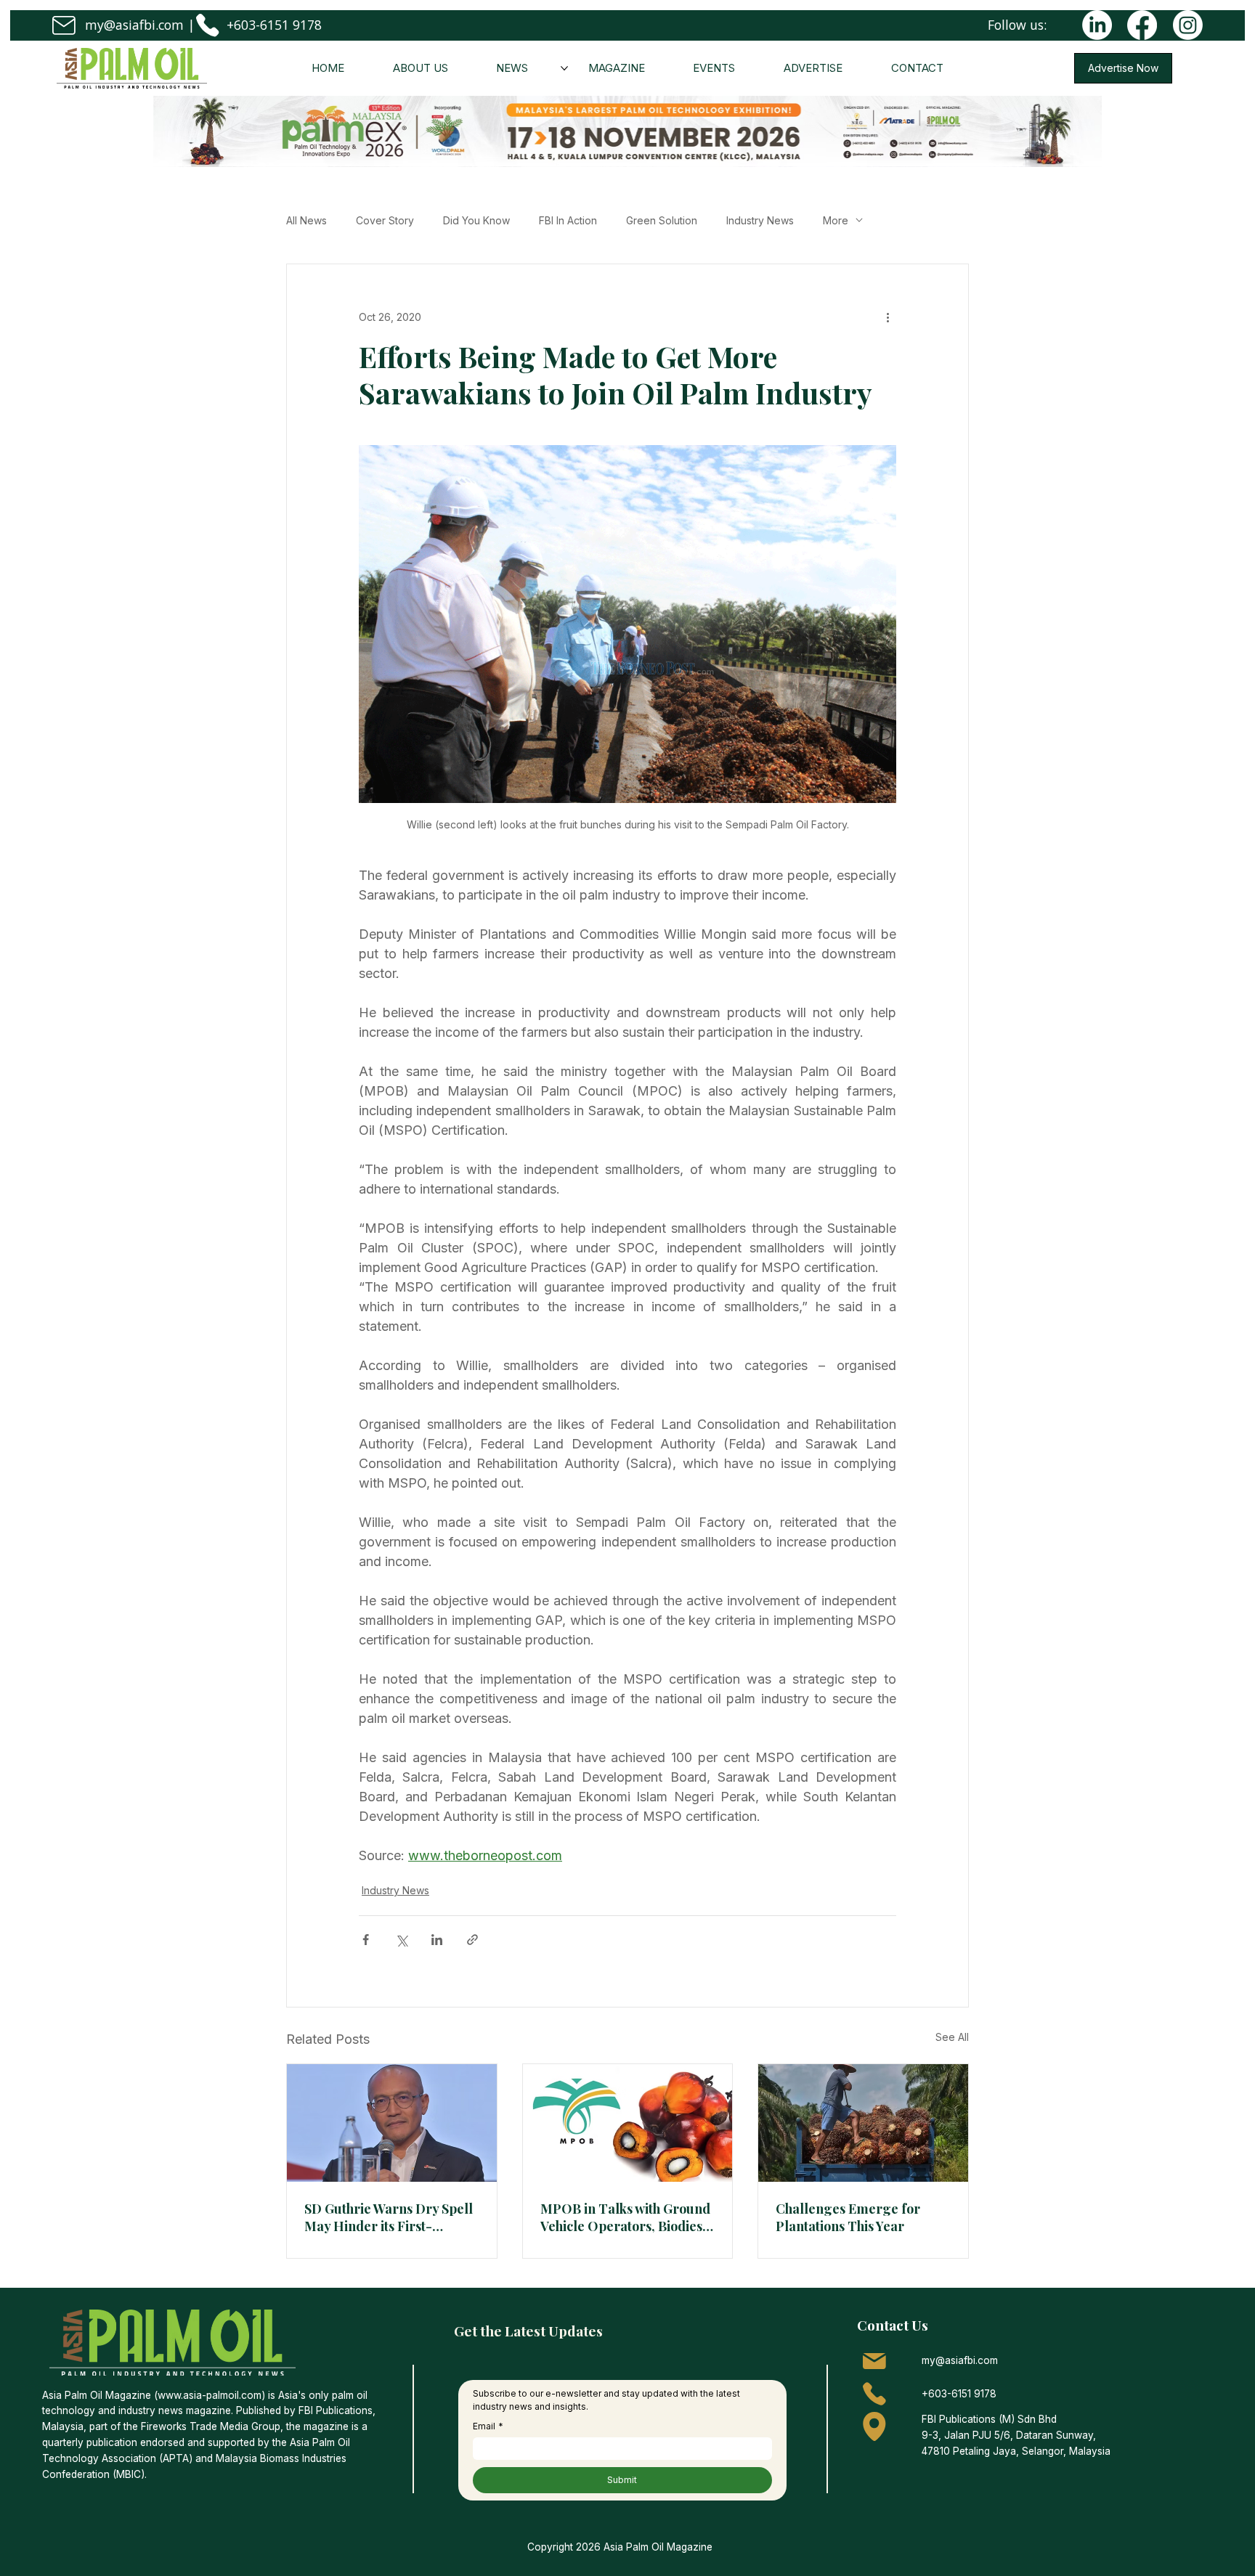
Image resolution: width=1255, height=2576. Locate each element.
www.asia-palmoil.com (210, 2395)
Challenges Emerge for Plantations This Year (848, 2217)
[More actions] (888, 317)
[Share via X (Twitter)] (401, 1940)
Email (488, 2426)
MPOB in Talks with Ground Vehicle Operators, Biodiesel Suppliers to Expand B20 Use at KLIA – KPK (627, 2217)
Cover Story (385, 220)
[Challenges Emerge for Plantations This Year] (863, 2123)
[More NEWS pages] (564, 68)
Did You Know (476, 220)
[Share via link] (472, 1940)
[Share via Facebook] (366, 1940)
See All (952, 2037)
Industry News (760, 220)
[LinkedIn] (1097, 25)
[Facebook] (1142, 25)
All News (306, 220)
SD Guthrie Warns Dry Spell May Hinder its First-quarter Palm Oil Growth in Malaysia (389, 2217)
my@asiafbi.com (134, 25)
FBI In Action (568, 220)
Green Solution (662, 220)
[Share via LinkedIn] (437, 1940)
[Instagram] (1188, 25)
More (836, 220)
